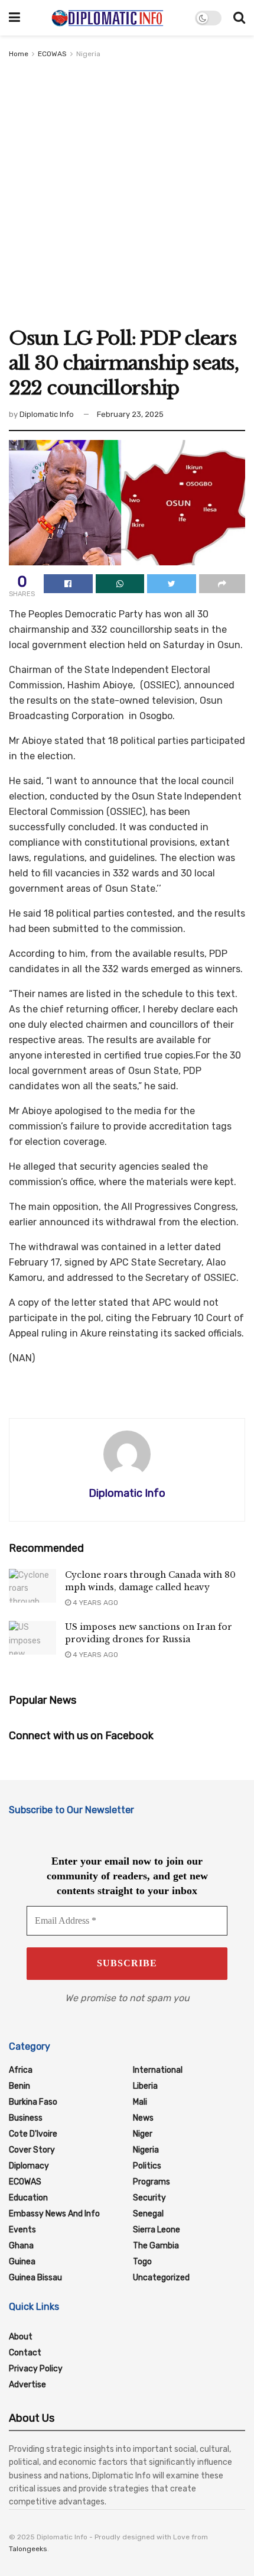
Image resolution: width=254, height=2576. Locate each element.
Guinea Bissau (35, 2278)
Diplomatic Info (47, 414)
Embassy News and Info (54, 2214)
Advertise (27, 2385)
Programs (152, 2182)
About (21, 2337)
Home (19, 54)
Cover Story (32, 2150)
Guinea (22, 2262)
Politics (147, 2166)
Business (26, 2118)
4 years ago (95, 1603)
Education (28, 2198)
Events (22, 2230)
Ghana (21, 2246)
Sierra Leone (157, 2230)
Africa (21, 2070)
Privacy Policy (36, 2369)
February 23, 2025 (130, 414)
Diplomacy (29, 2166)
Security (149, 2198)
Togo (142, 2262)
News (143, 2118)
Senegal (148, 2214)
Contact (25, 2353)
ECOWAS (52, 54)
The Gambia (156, 2246)
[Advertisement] (127, 193)
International (158, 2070)
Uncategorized (161, 2278)
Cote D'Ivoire (33, 2134)
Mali (140, 2102)
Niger (143, 2134)
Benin (19, 2086)
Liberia (145, 2086)
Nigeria (88, 54)
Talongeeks (28, 2549)
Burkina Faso (33, 2102)
